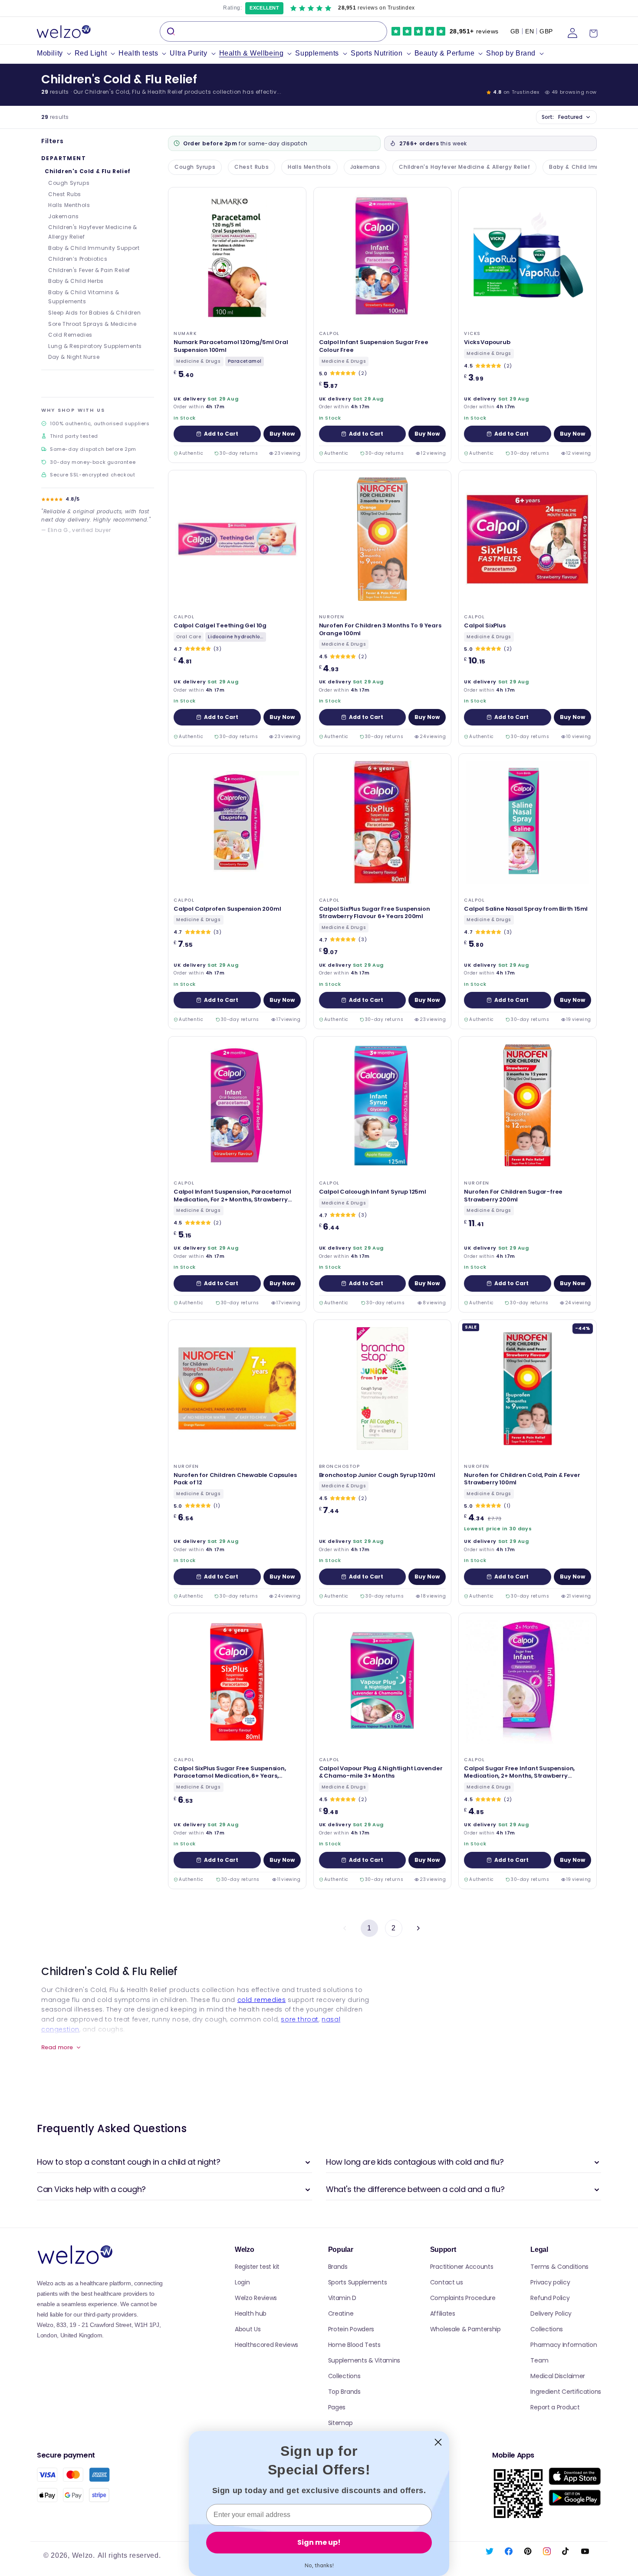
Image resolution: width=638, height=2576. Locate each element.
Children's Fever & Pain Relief (89, 270)
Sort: (562, 117)
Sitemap (340, 2423)
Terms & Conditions (559, 2267)
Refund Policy (550, 2298)
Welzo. (84, 2555)
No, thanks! (319, 2565)
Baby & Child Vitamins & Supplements (84, 297)
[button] (56, 54)
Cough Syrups (69, 183)
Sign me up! (319, 2542)
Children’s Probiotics (78, 259)
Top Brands (344, 2392)
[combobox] (273, 31)
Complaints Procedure (463, 2298)
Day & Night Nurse (74, 357)
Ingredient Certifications (566, 2392)
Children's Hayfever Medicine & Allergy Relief (93, 232)
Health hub (251, 2313)
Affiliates (443, 2313)
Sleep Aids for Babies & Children (94, 313)
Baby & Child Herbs (76, 281)
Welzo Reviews (256, 2298)
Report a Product (555, 2407)
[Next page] (418, 1928)
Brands (338, 2267)
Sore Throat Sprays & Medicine (92, 324)
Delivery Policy (551, 2313)
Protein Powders (351, 2329)
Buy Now (282, 434)
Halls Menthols (69, 205)
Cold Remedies (70, 335)
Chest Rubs (65, 194)
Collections (344, 2376)
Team (539, 2360)
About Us (248, 2329)
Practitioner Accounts (462, 2267)
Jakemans (64, 216)
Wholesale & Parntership (465, 2329)
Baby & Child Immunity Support (94, 248)
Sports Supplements (358, 2282)
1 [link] (369, 1928)
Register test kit (257, 2267)
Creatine (341, 2313)
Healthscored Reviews (266, 2345)
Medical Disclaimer (558, 2376)
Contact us (447, 2282)
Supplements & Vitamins (364, 2360)
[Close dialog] (438, 2442)
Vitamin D (342, 2298)
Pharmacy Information (564, 2345)
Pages (337, 2407)
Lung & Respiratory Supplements (95, 346)
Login (242, 2282)
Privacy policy (550, 2282)
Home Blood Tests (354, 2345)
